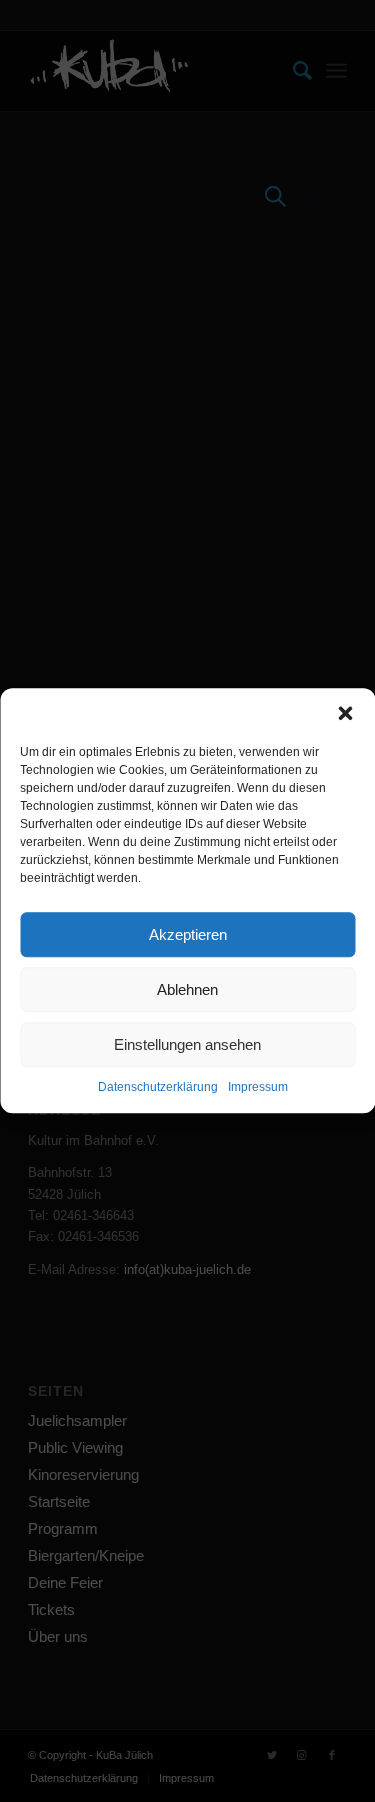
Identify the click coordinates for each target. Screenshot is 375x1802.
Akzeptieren (188, 934)
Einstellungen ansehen (187, 1044)
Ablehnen (187, 989)
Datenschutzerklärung (158, 1087)
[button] (345, 713)
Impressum (258, 1087)
